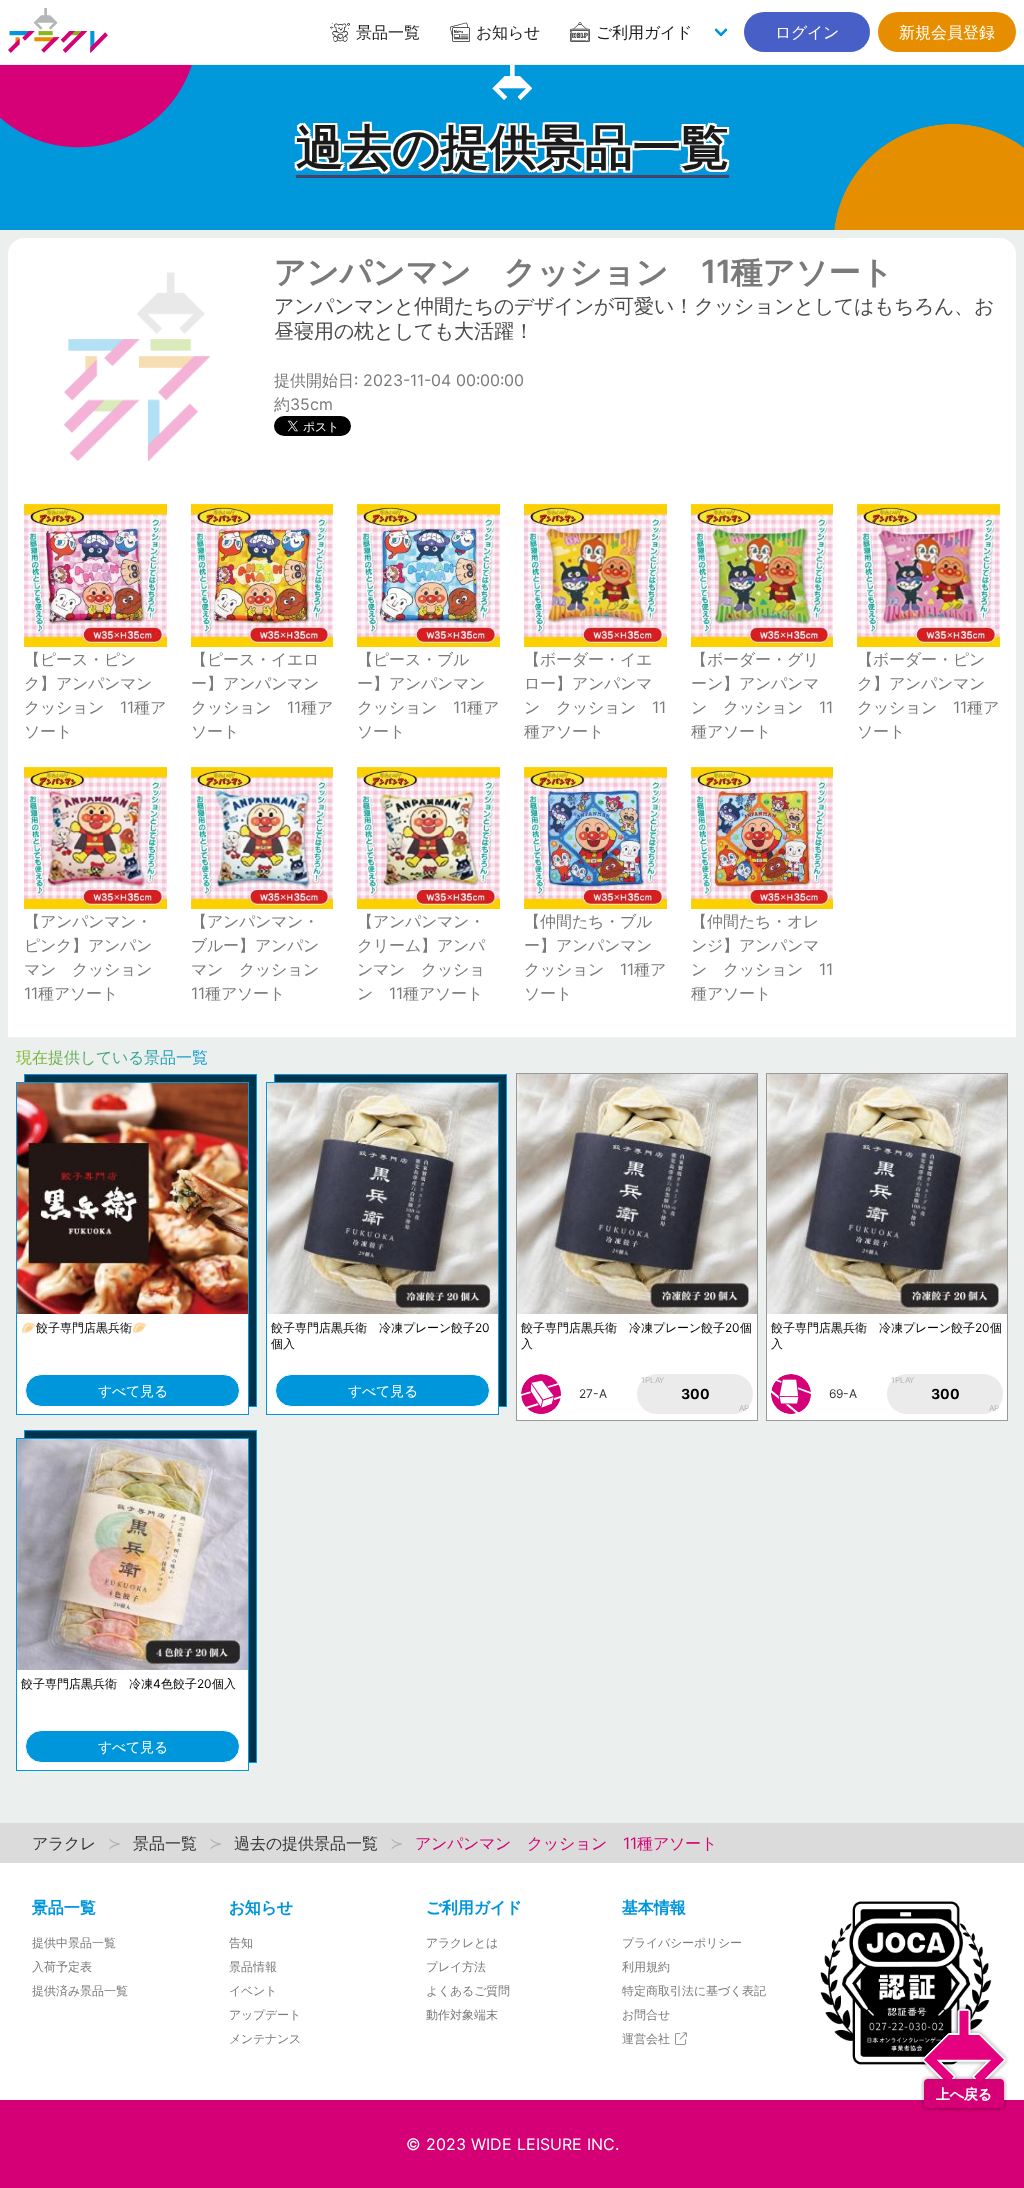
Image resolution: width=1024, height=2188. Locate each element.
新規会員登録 (947, 32)
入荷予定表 (62, 1966)
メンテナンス (265, 2038)
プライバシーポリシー (682, 1942)
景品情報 (253, 1966)
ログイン (807, 32)
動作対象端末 (462, 2014)
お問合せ (646, 2014)
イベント (253, 1990)
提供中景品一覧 (74, 1942)
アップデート (265, 2014)
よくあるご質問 (468, 1990)
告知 (241, 1942)
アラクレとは (462, 1942)
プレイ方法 (456, 1966)
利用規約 (646, 1966)
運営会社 (647, 2038)
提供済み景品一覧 (80, 1990)
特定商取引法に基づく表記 (694, 1990)
